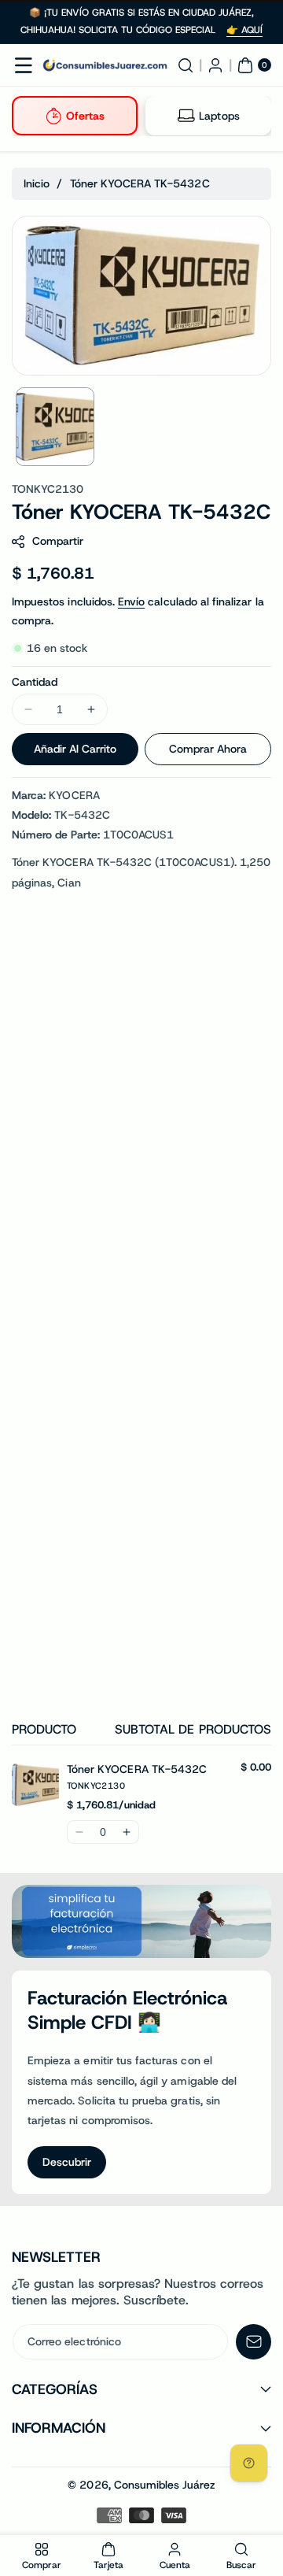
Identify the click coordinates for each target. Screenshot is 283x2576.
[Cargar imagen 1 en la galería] (55, 427)
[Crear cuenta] (215, 65)
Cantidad (35, 682)
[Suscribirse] (254, 2342)
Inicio (37, 183)
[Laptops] (186, 116)
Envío (131, 601)
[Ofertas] (53, 116)
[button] (24, 65)
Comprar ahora (208, 749)
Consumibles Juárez (165, 2485)
